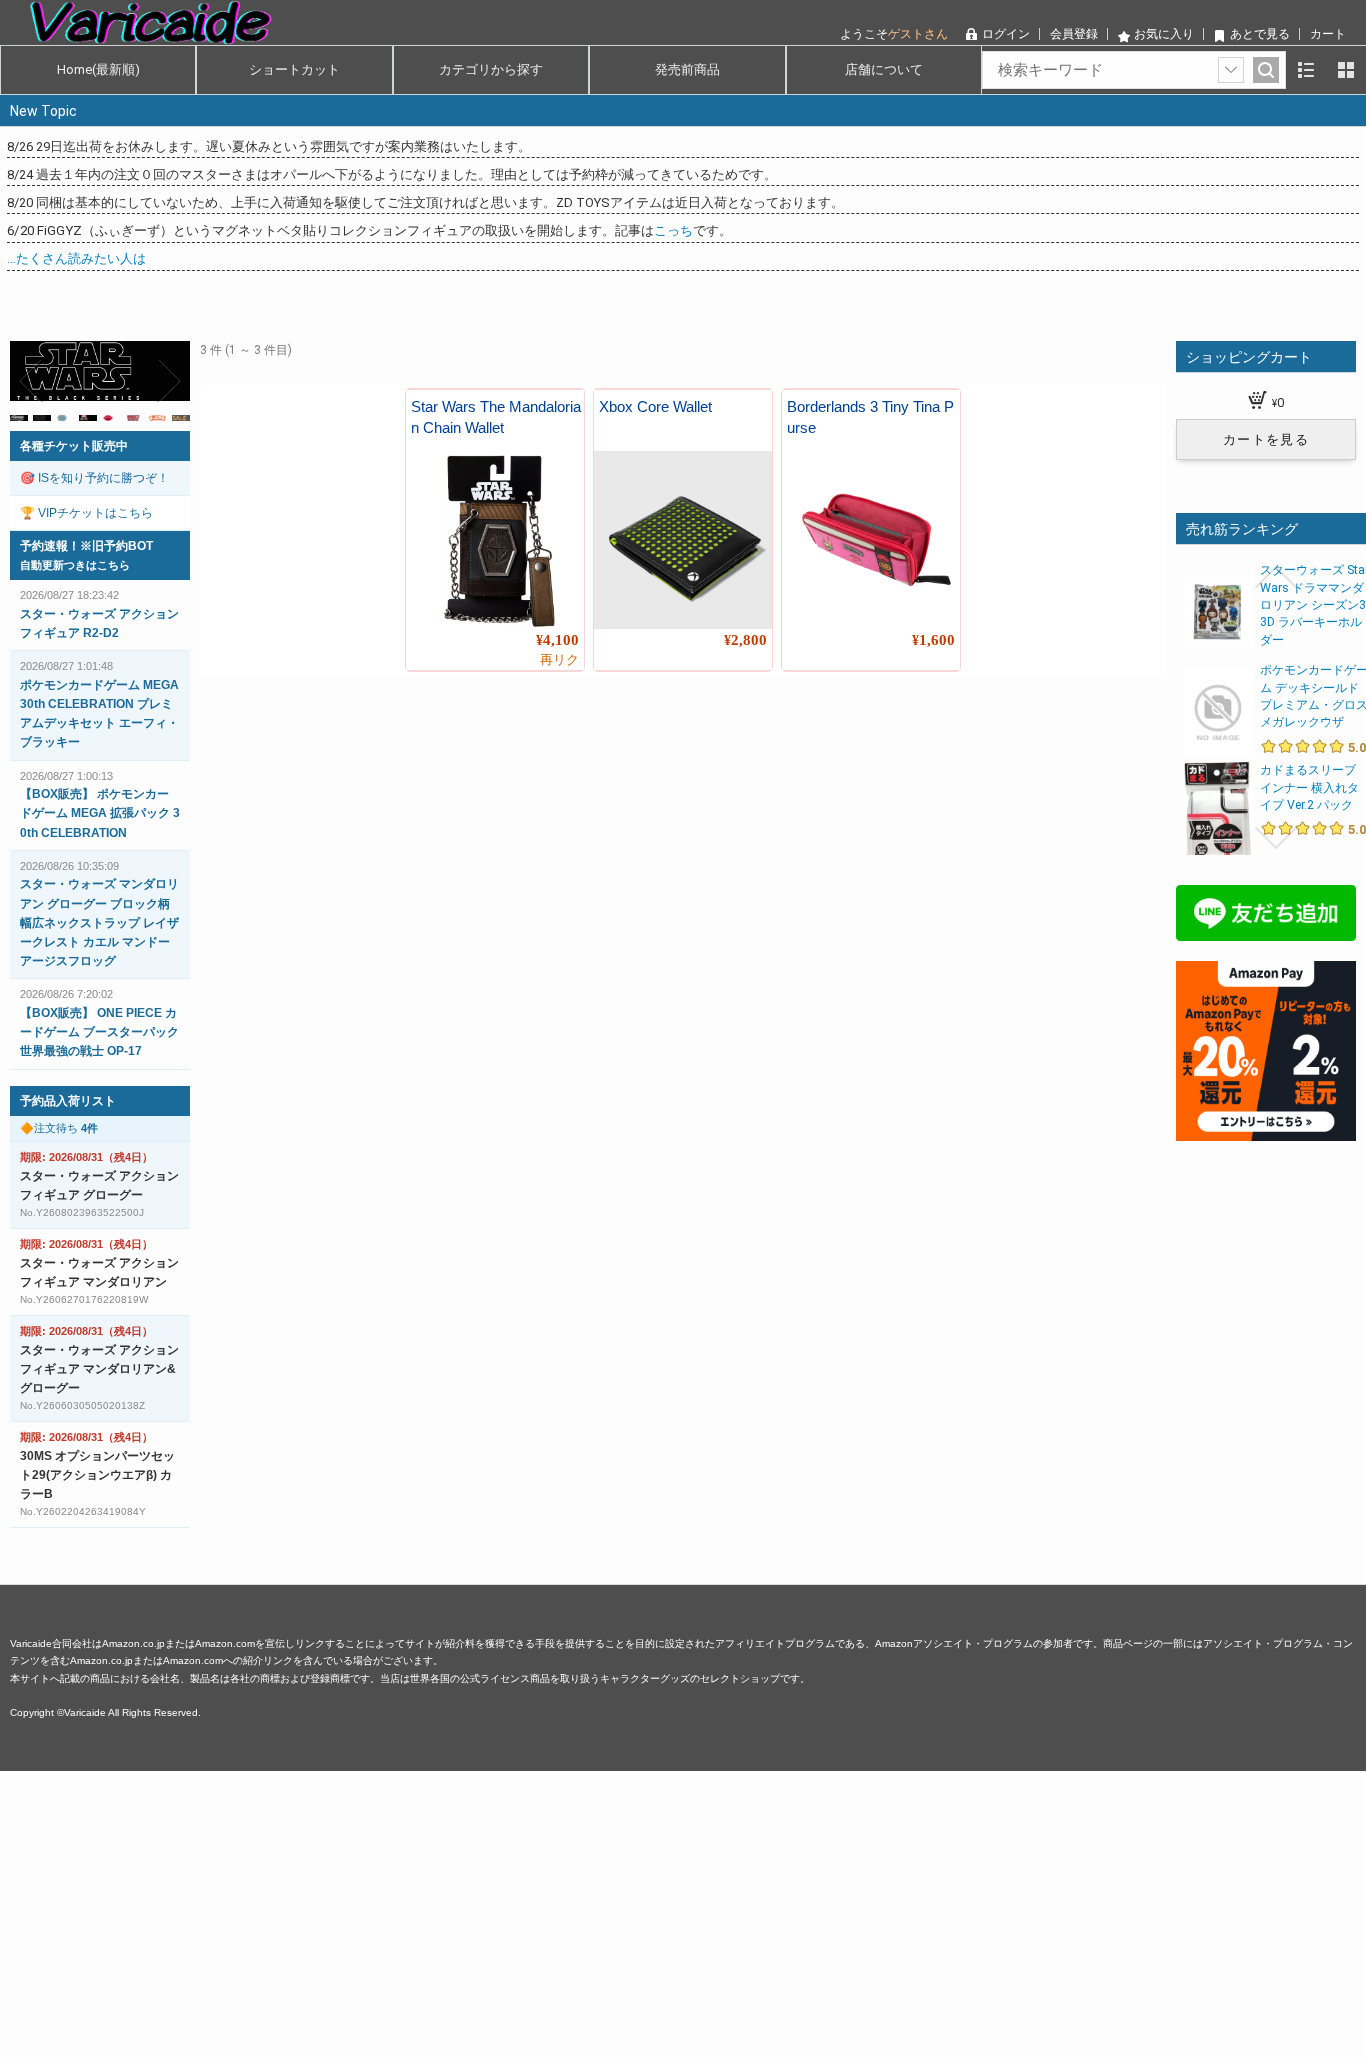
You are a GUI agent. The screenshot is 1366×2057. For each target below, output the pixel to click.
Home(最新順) (98, 69)
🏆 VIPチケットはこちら (86, 513)
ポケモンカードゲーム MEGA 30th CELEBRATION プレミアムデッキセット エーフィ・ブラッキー (99, 714)
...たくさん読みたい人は (76, 258)
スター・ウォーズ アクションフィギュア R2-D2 (99, 623)
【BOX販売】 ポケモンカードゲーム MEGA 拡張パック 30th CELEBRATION (100, 813)
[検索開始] (1266, 70)
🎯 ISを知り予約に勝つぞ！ (94, 478)
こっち (673, 230)
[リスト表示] (1306, 70)
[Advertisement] (600, 1911)
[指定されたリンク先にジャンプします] (100, 389)
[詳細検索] (1231, 70)
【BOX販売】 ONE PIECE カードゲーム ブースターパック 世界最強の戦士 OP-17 (99, 1032)
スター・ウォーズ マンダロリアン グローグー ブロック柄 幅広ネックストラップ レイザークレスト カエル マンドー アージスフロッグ (99, 922)
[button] (32, 381)
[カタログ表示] (1346, 70)
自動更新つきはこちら (75, 565)
